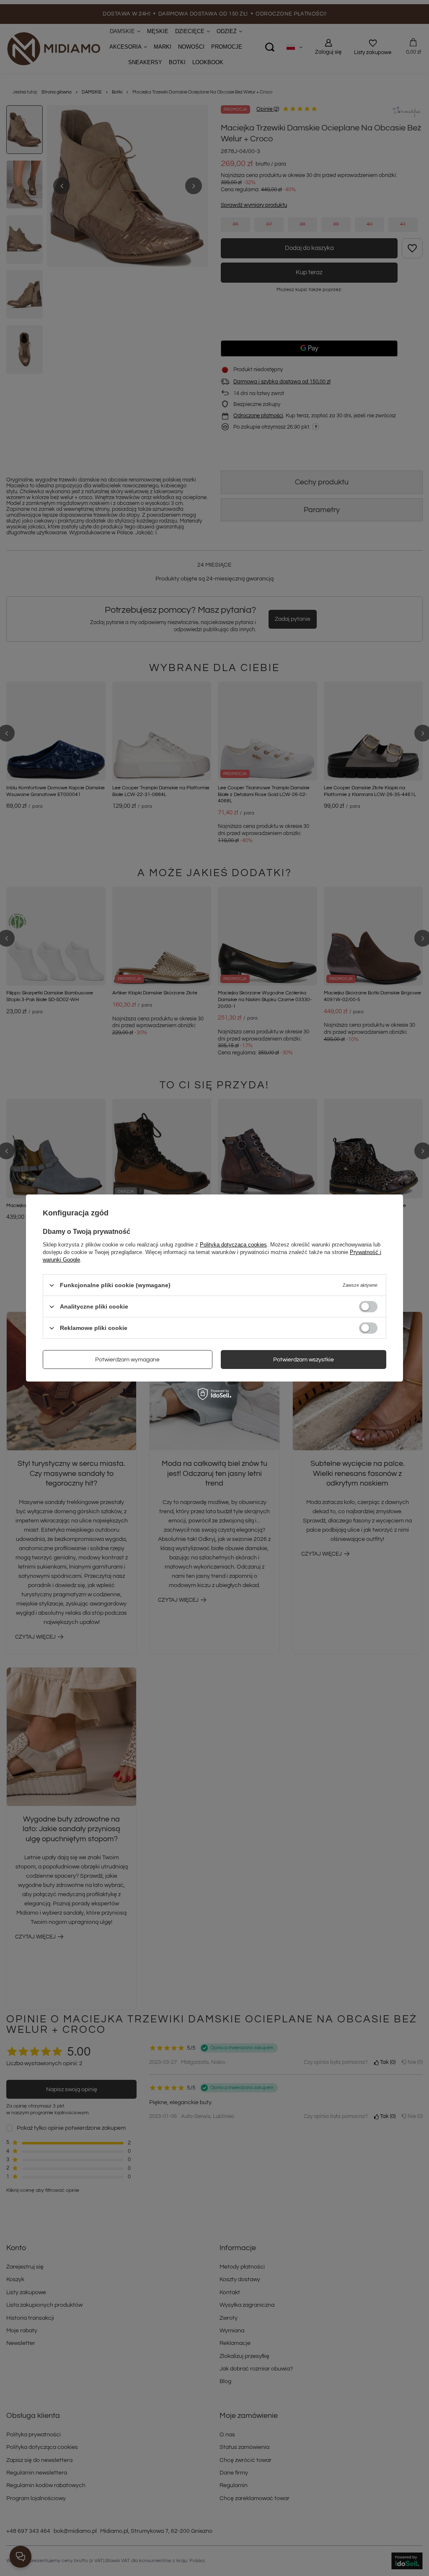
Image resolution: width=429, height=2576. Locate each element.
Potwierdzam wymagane (127, 1359)
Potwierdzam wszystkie (304, 1359)
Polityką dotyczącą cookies (233, 1245)
